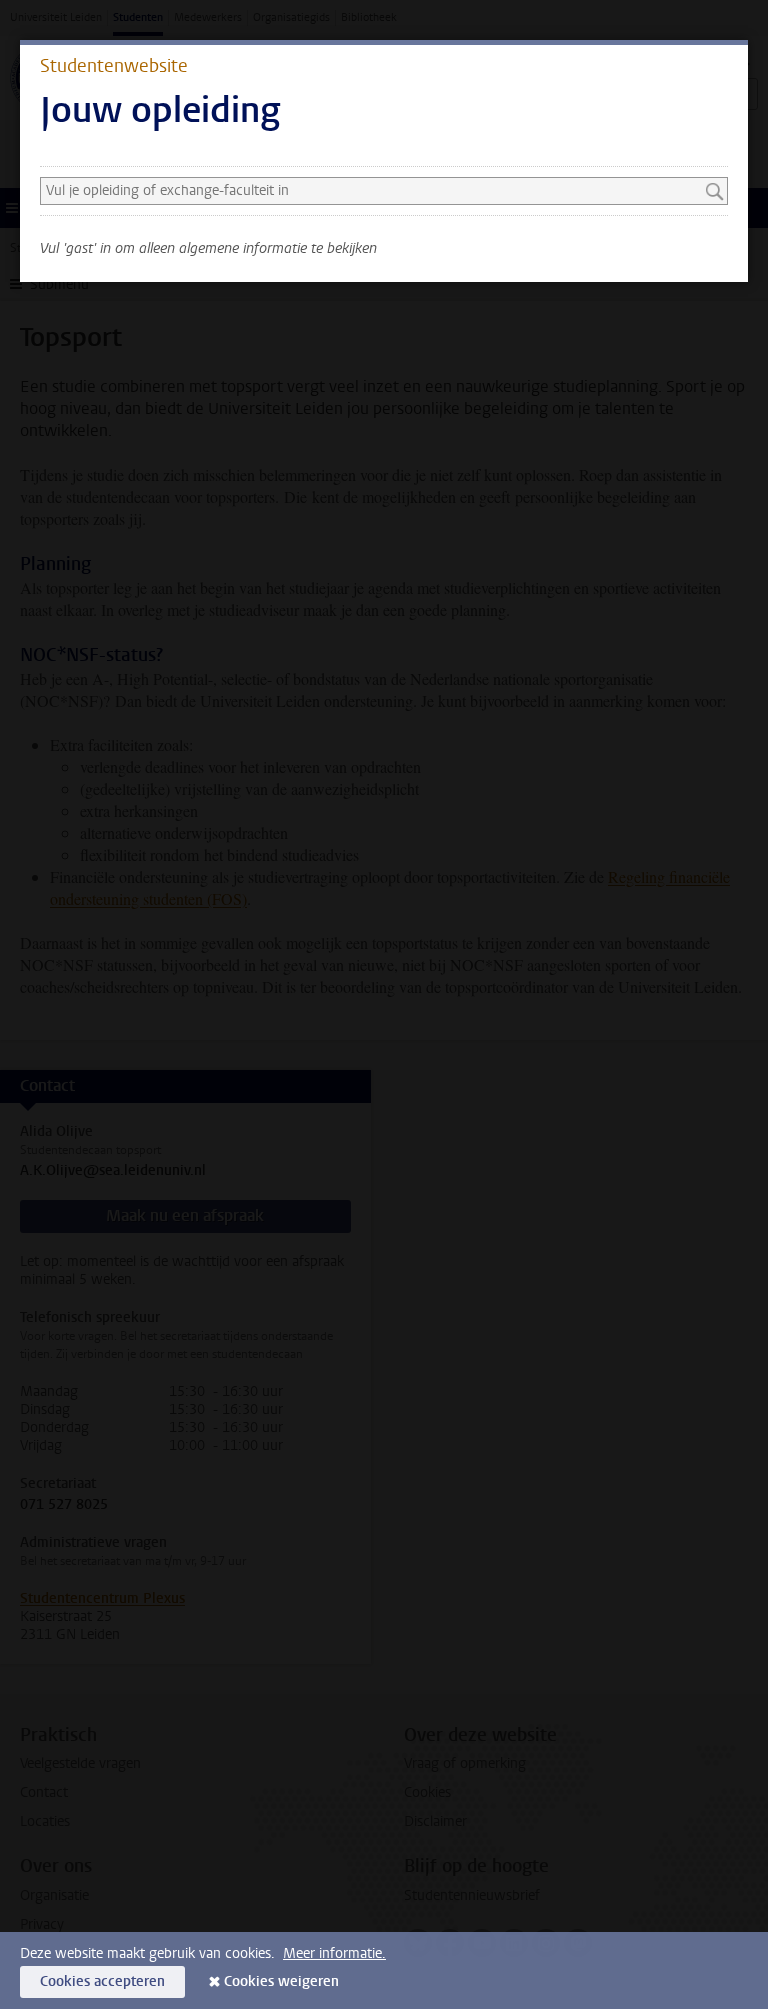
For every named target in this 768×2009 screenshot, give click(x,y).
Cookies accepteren (102, 1981)
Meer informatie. (334, 1953)
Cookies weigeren (281, 1981)
